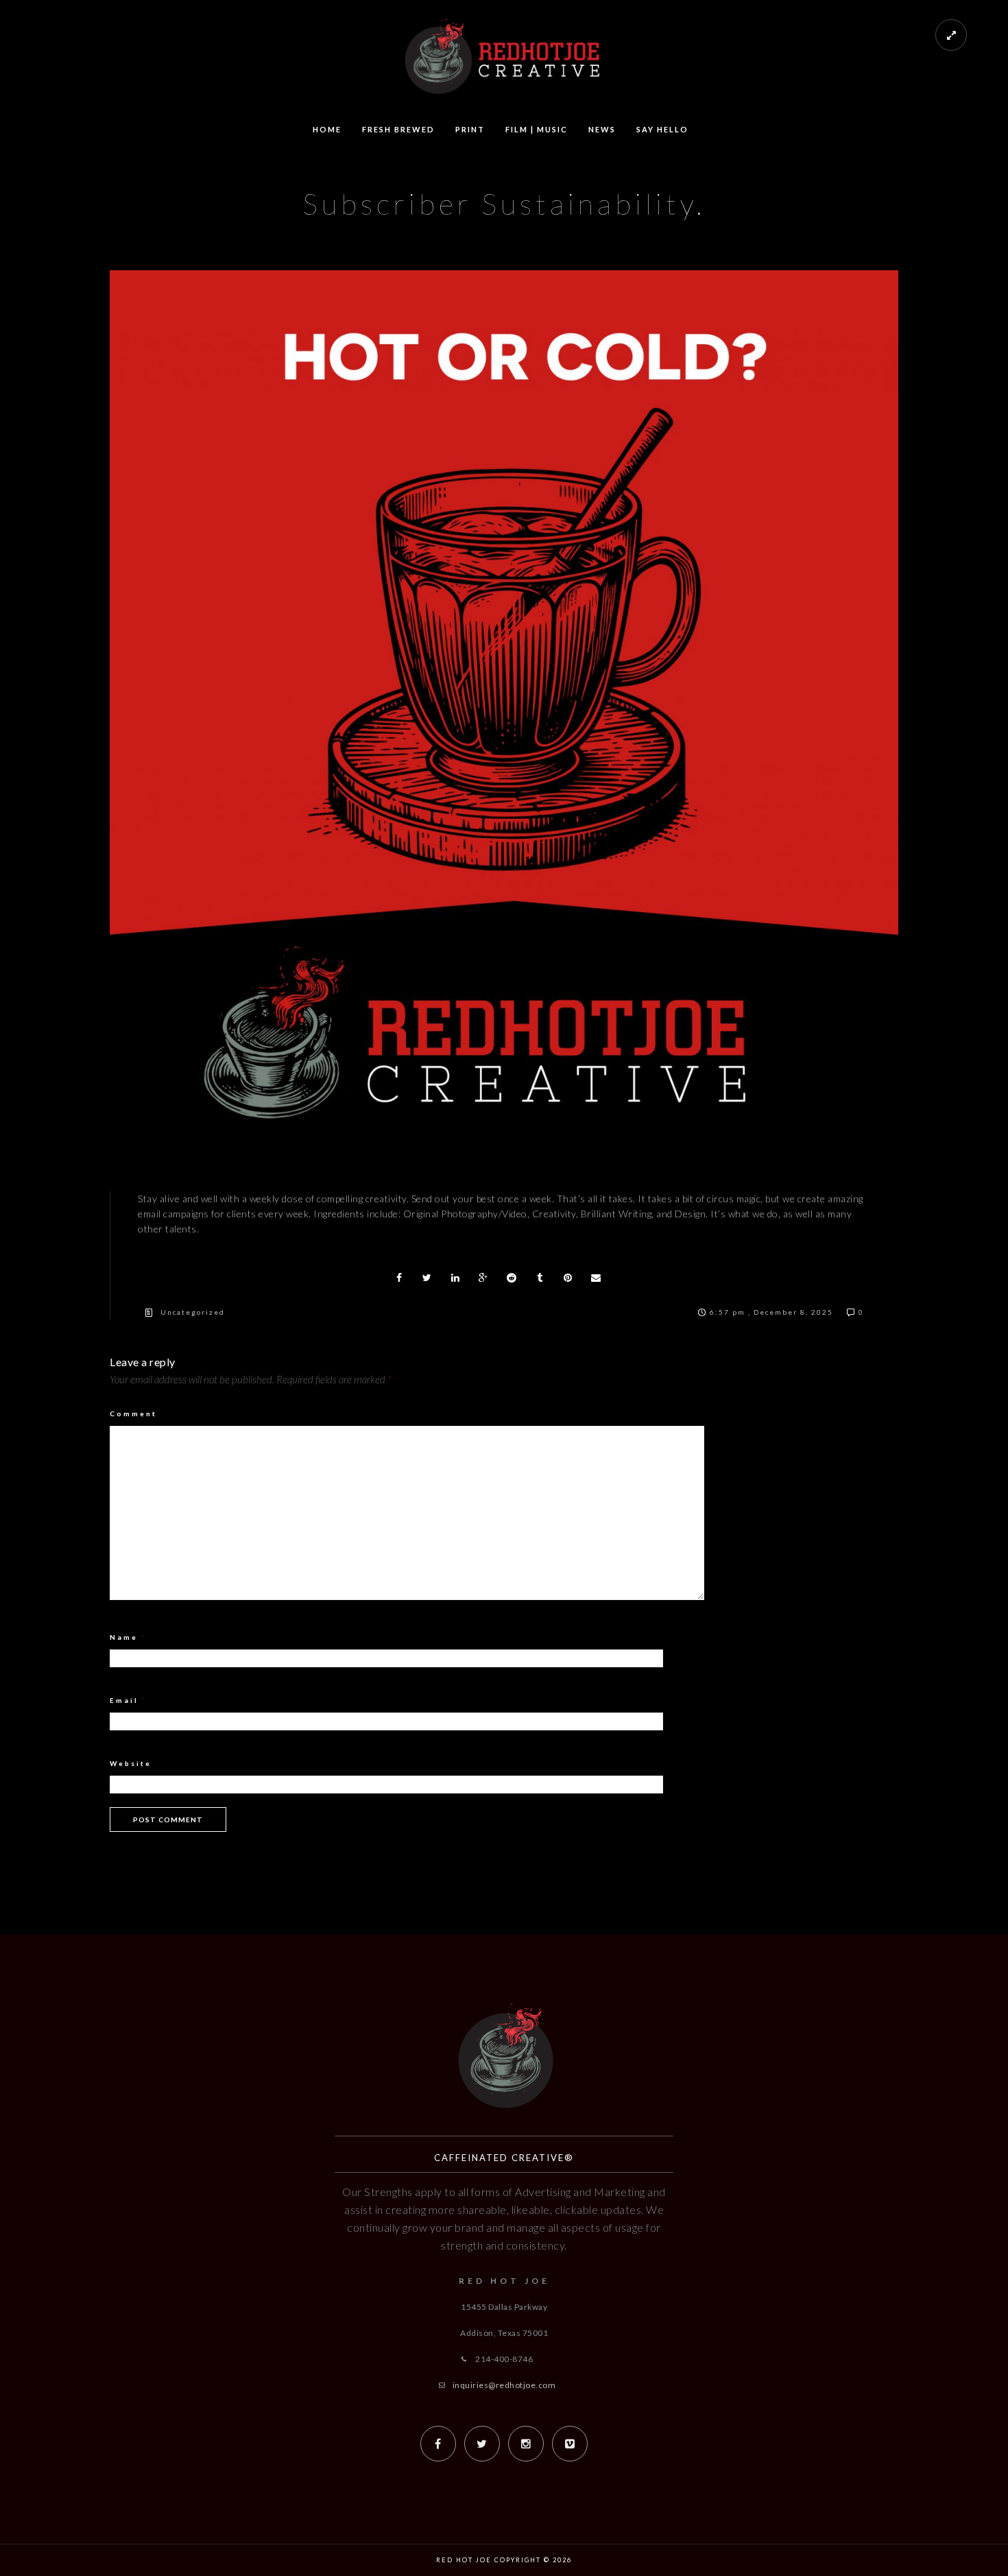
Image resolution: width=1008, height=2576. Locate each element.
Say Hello (662, 129)
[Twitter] (482, 2444)
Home (327, 129)
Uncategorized (193, 1312)
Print (470, 129)
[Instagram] (526, 2444)
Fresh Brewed (398, 129)
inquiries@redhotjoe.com (504, 2385)
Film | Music (537, 129)
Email (128, 1700)
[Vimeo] (570, 2444)
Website (131, 1763)
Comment (133, 1414)
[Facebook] (438, 2444)
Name (128, 1637)
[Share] (399, 1278)
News (602, 129)
